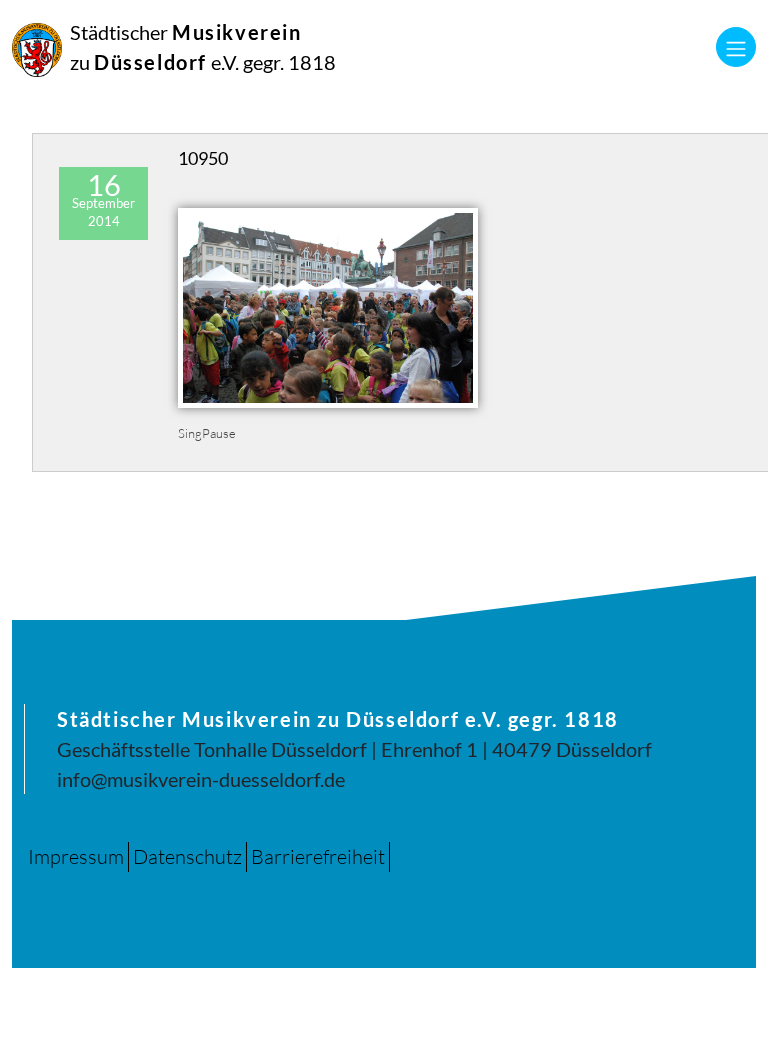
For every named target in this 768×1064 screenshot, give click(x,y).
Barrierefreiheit (318, 856)
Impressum (76, 856)
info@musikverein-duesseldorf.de (201, 779)
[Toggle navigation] (736, 47)
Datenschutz (187, 856)
